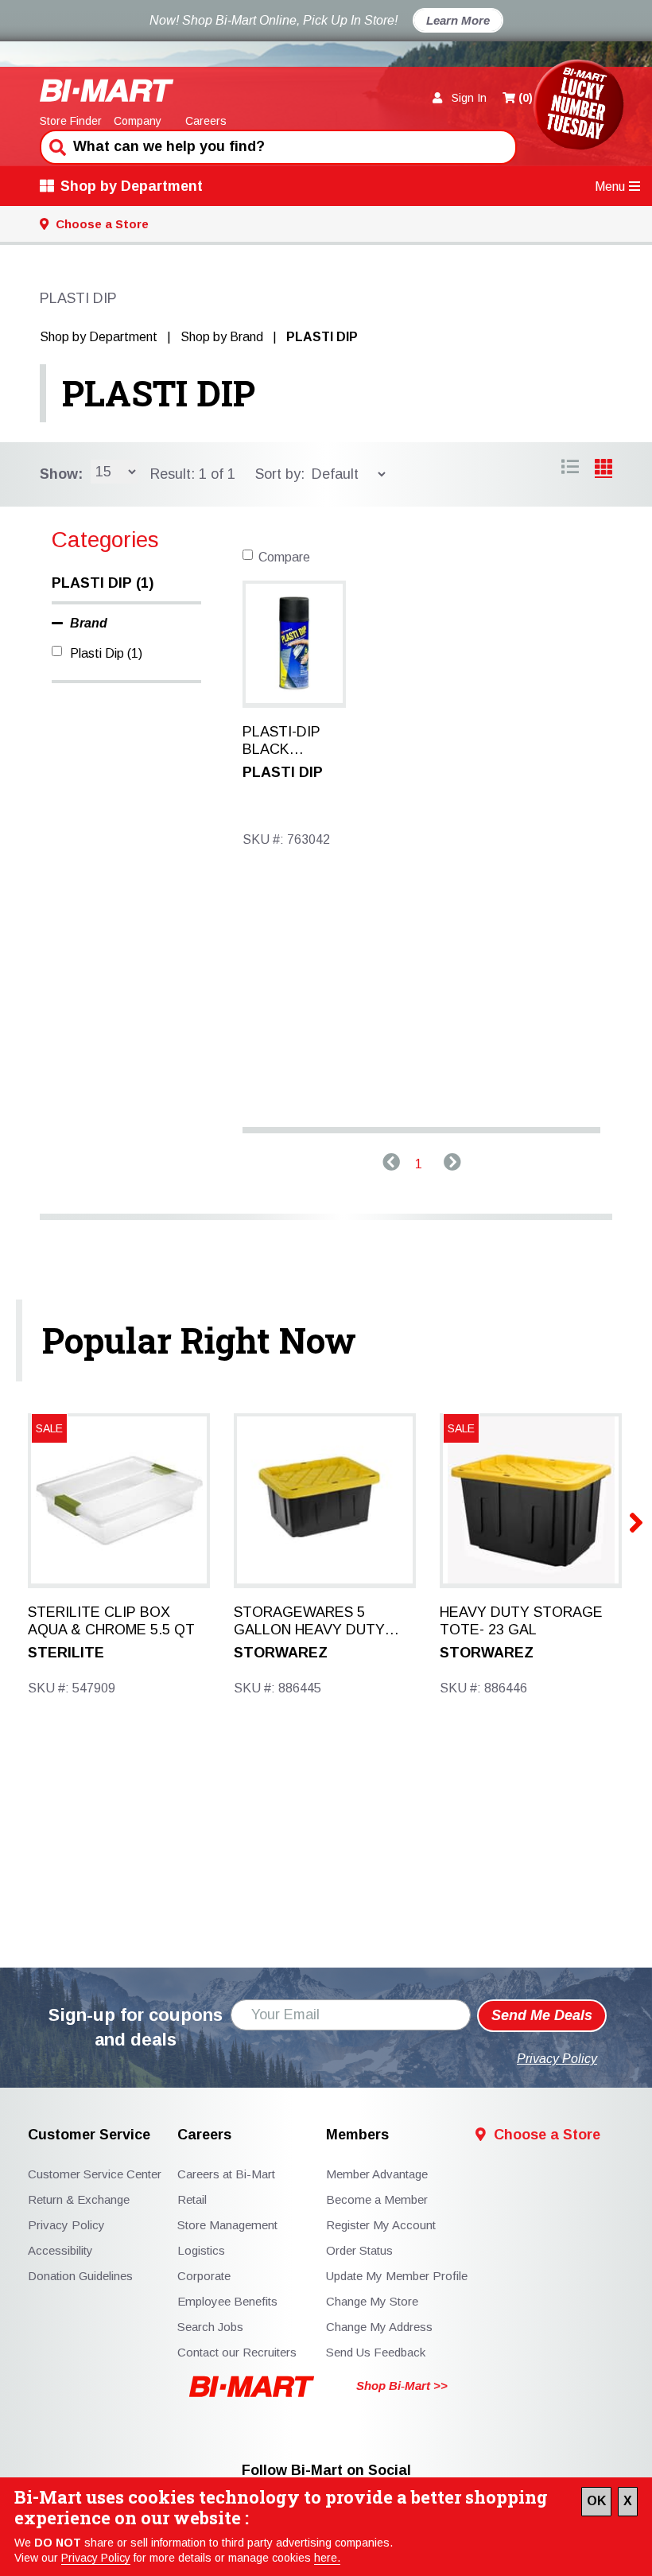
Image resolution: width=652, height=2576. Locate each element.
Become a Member (377, 2199)
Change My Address (379, 2327)
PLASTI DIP (159, 393)
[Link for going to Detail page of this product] (294, 642)
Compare (284, 557)
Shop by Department (132, 186)
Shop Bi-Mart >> (402, 2386)
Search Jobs (210, 2327)
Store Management (227, 2225)
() (526, 98)
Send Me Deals (542, 2015)
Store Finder (71, 121)
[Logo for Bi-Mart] (107, 90)
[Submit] (56, 146)
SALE (461, 1428)
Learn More (458, 20)
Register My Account (381, 2225)
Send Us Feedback (376, 2352)
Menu (610, 186)
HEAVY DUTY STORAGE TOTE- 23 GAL (521, 1621)
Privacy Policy (96, 2558)
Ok (596, 2501)
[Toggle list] (603, 469)
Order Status (359, 2250)
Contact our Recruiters (237, 2352)
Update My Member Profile (397, 2276)
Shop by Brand (222, 337)
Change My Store (372, 2301)
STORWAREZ (281, 1653)
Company (138, 121)
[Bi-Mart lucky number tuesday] (578, 108)
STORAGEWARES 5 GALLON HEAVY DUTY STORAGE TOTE (309, 1622)
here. (327, 2558)
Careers (206, 121)
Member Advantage (377, 2174)
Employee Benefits (227, 2301)
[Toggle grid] (570, 469)
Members (357, 2135)
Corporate (204, 2276)
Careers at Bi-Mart (226, 2174)
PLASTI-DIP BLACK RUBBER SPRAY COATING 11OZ (281, 741)
